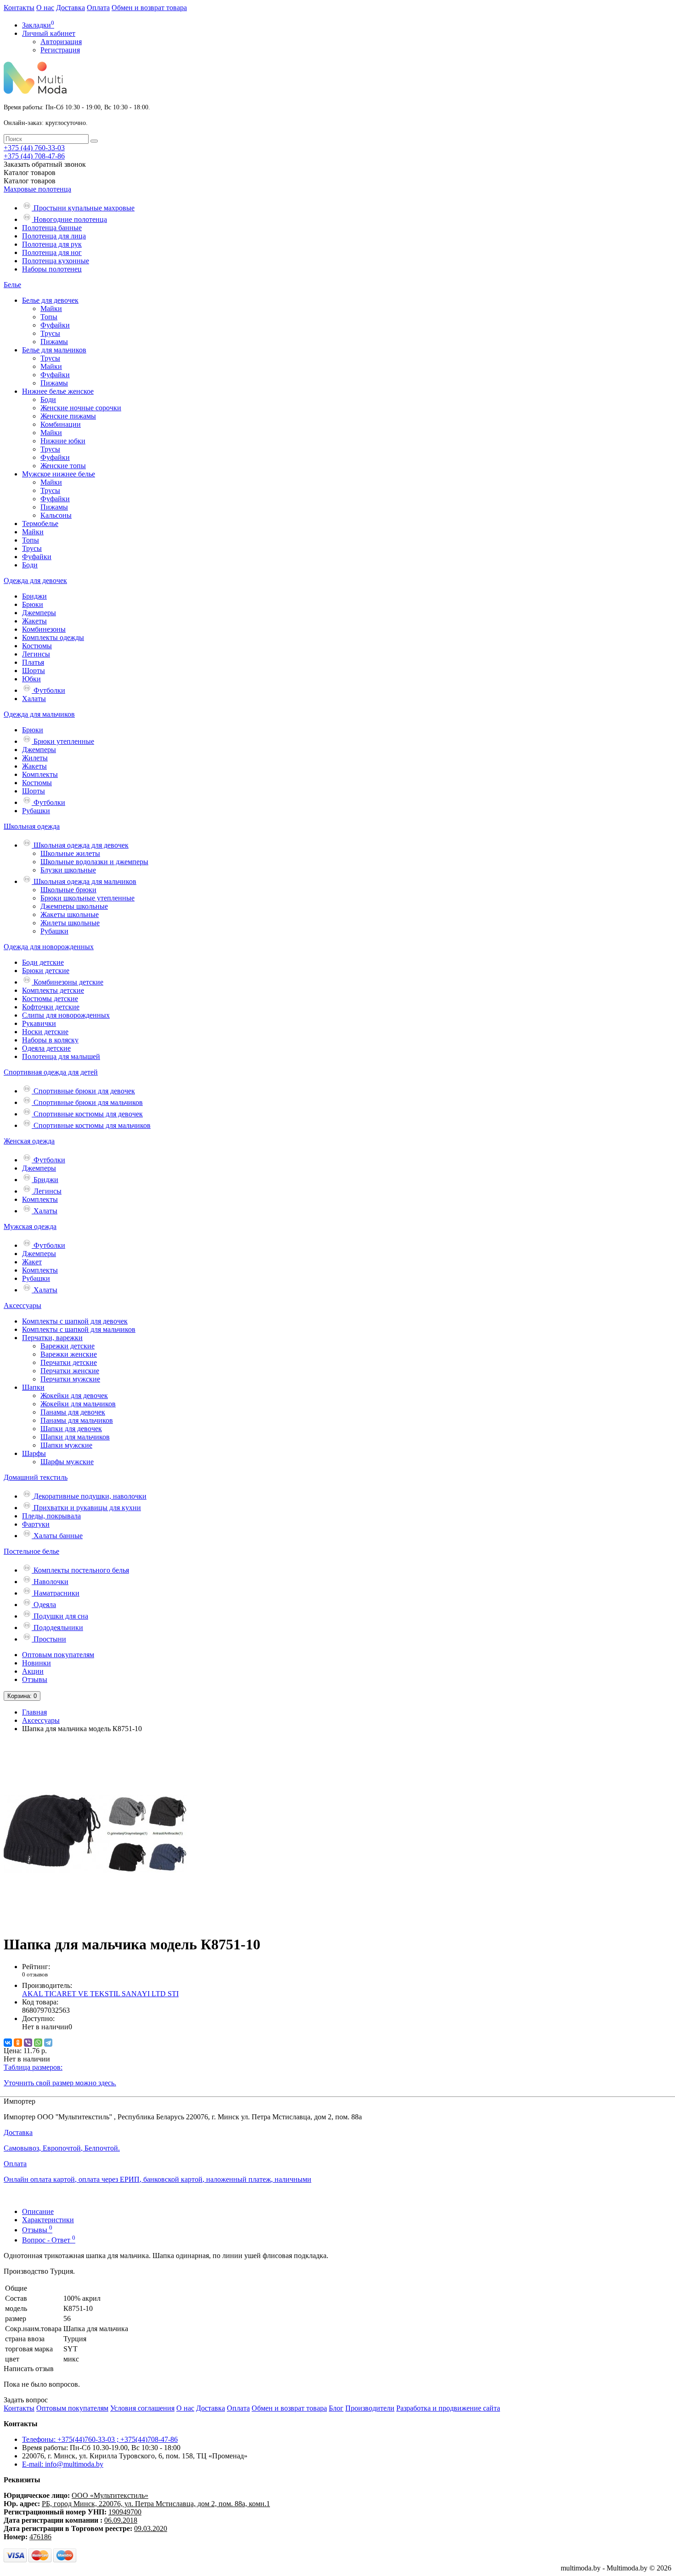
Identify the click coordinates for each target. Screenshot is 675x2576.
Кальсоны (56, 515)
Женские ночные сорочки (81, 408)
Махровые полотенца (37, 189)
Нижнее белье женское (58, 391)
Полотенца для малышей (61, 1056)
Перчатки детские (69, 1362)
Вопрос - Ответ (49, 2240)
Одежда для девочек (35, 580)
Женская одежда (29, 1141)
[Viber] (28, 2043)
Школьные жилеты (70, 853)
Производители (370, 2408)
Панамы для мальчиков (77, 1420)
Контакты (19, 8)
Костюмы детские (50, 999)
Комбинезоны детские (67, 982)
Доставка (70, 8)
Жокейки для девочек (74, 1396)
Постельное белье (31, 1551)
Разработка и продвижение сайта (448, 2408)
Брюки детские (46, 971)
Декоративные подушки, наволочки (89, 1496)
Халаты (34, 699)
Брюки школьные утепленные (87, 898)
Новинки (37, 1663)
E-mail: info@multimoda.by (63, 2464)
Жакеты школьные (70, 914)
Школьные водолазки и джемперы (94, 862)
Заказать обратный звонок (45, 164)
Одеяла (44, 1605)
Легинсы (36, 654)
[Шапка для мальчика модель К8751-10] (96, 1922)
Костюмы (37, 646)
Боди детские (43, 962)
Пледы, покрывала (51, 1516)
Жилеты (35, 758)
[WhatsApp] (38, 2043)
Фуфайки (55, 325)
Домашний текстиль (36, 1477)
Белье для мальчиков (54, 350)
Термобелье (40, 524)
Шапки (33, 1387)
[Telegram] (48, 2043)
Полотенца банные (52, 228)
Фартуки (36, 1524)
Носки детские (45, 1032)
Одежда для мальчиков (39, 714)
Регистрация (60, 50)
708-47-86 (34, 156)
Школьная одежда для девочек (80, 845)
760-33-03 (34, 148)
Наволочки (50, 1582)
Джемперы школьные (74, 906)
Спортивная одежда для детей (51, 1072)
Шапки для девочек (71, 1429)
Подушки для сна (60, 1616)
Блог (336, 2408)
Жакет (32, 1262)
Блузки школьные (68, 870)
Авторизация (61, 42)
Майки (51, 309)
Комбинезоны (44, 629)
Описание (38, 2211)
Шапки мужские (66, 1445)
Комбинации (61, 424)
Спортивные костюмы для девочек (87, 1114)
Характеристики (48, 2220)
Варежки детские (67, 1346)
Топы (49, 317)
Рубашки (36, 811)
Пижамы (54, 342)
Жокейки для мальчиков (78, 1404)
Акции (33, 1671)
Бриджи (34, 596)
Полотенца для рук (52, 244)
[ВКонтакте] (8, 2043)
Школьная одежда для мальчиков (84, 881)
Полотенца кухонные (56, 261)
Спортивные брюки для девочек (83, 1091)
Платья (33, 662)
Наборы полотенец (52, 269)
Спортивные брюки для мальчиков (87, 1102)
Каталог (30, 181)
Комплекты (40, 774)
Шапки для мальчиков (75, 1437)
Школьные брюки (68, 890)
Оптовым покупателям (58, 1655)
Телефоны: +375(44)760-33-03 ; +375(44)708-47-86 (100, 2439)
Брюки (33, 604)
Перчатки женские (70, 1371)
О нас (45, 8)
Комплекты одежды (53, 637)
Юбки (31, 679)
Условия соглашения (142, 2408)
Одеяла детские (46, 1048)
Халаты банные (57, 1536)
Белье (12, 285)
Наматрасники (56, 1593)
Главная (34, 1712)
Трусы (50, 333)
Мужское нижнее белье (59, 474)
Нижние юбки (63, 441)
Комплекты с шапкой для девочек (75, 1321)
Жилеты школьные (70, 923)
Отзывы (35, 1679)
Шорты (34, 671)
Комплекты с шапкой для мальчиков (79, 1329)
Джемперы (39, 613)
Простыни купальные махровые (83, 208)
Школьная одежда (32, 826)
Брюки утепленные (63, 741)
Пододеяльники (57, 1628)
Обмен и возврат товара (149, 8)
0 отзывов (35, 1974)
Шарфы (34, 1453)
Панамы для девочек (73, 1412)
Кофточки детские (51, 1007)
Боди (48, 399)
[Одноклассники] (18, 2043)
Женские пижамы (68, 416)
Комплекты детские (53, 990)
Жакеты (34, 621)
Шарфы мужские (67, 1462)
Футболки (48, 690)
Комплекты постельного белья (80, 1570)
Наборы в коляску (50, 1040)
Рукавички (39, 1023)
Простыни (49, 1639)
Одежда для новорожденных (49, 947)
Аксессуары (22, 1305)
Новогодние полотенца (69, 219)
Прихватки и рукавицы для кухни (86, 1508)
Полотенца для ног (52, 252)
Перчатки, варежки (52, 1338)
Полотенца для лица (54, 236)
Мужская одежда (30, 1226)
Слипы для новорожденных (66, 1015)
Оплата (98, 8)
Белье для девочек (50, 300)
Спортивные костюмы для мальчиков (91, 1125)
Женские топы (63, 466)
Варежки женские (69, 1354)
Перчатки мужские (70, 1379)
